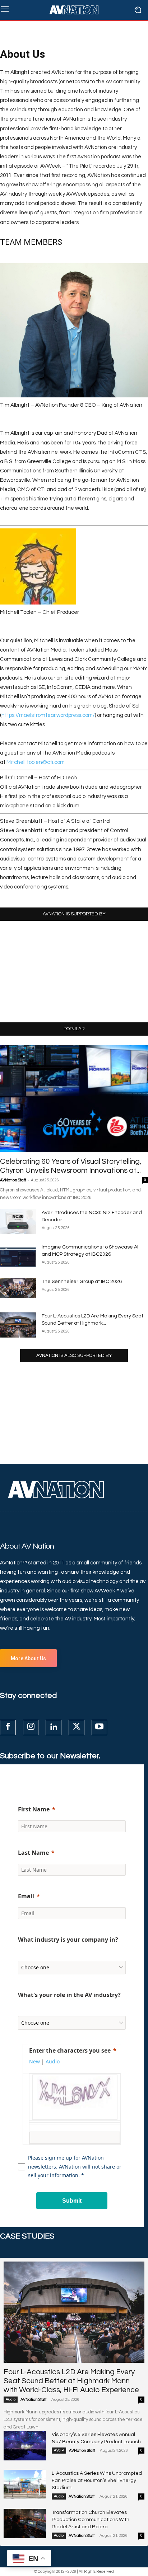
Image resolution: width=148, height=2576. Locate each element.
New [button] (34, 2061)
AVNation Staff (13, 1180)
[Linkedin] (54, 1728)
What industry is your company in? (68, 1940)
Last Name (33, 1853)
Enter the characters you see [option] (70, 2050)
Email (26, 1896)
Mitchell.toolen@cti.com (36, 762)
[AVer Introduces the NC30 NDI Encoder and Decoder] (18, 1222)
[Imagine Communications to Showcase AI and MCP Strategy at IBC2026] (18, 1256)
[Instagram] (31, 1728)
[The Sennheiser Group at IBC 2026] (18, 1288)
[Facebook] (8, 1728)
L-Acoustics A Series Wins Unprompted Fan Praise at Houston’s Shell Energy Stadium (97, 2481)
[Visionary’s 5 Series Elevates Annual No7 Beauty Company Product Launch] (25, 2446)
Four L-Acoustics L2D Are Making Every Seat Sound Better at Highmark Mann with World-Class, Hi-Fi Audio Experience (71, 2381)
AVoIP (59, 2450)
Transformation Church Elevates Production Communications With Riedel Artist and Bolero (91, 2520)
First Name (34, 1809)
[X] (77, 1728)
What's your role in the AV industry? (69, 1995)
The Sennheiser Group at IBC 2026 (82, 1282)
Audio (11, 2399)
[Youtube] (100, 1728)
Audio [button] (53, 2061)
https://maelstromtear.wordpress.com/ (48, 715)
